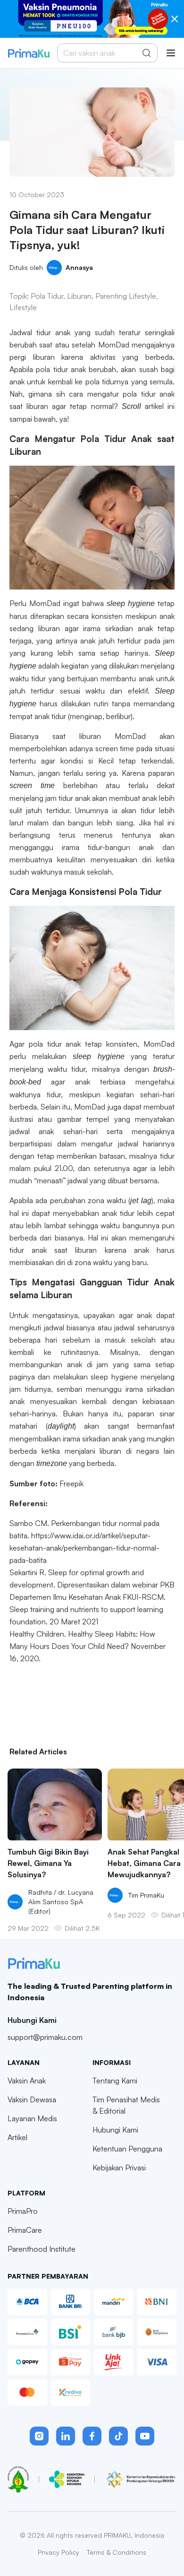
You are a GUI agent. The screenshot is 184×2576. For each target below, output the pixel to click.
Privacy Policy (59, 2552)
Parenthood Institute (42, 2249)
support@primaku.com (45, 2037)
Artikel (17, 2137)
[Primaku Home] (29, 53)
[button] (39, 2436)
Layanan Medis (32, 2118)
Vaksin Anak (27, 2081)
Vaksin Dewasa (32, 2099)
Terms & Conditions (117, 2552)
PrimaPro (23, 2211)
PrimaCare (25, 2230)
